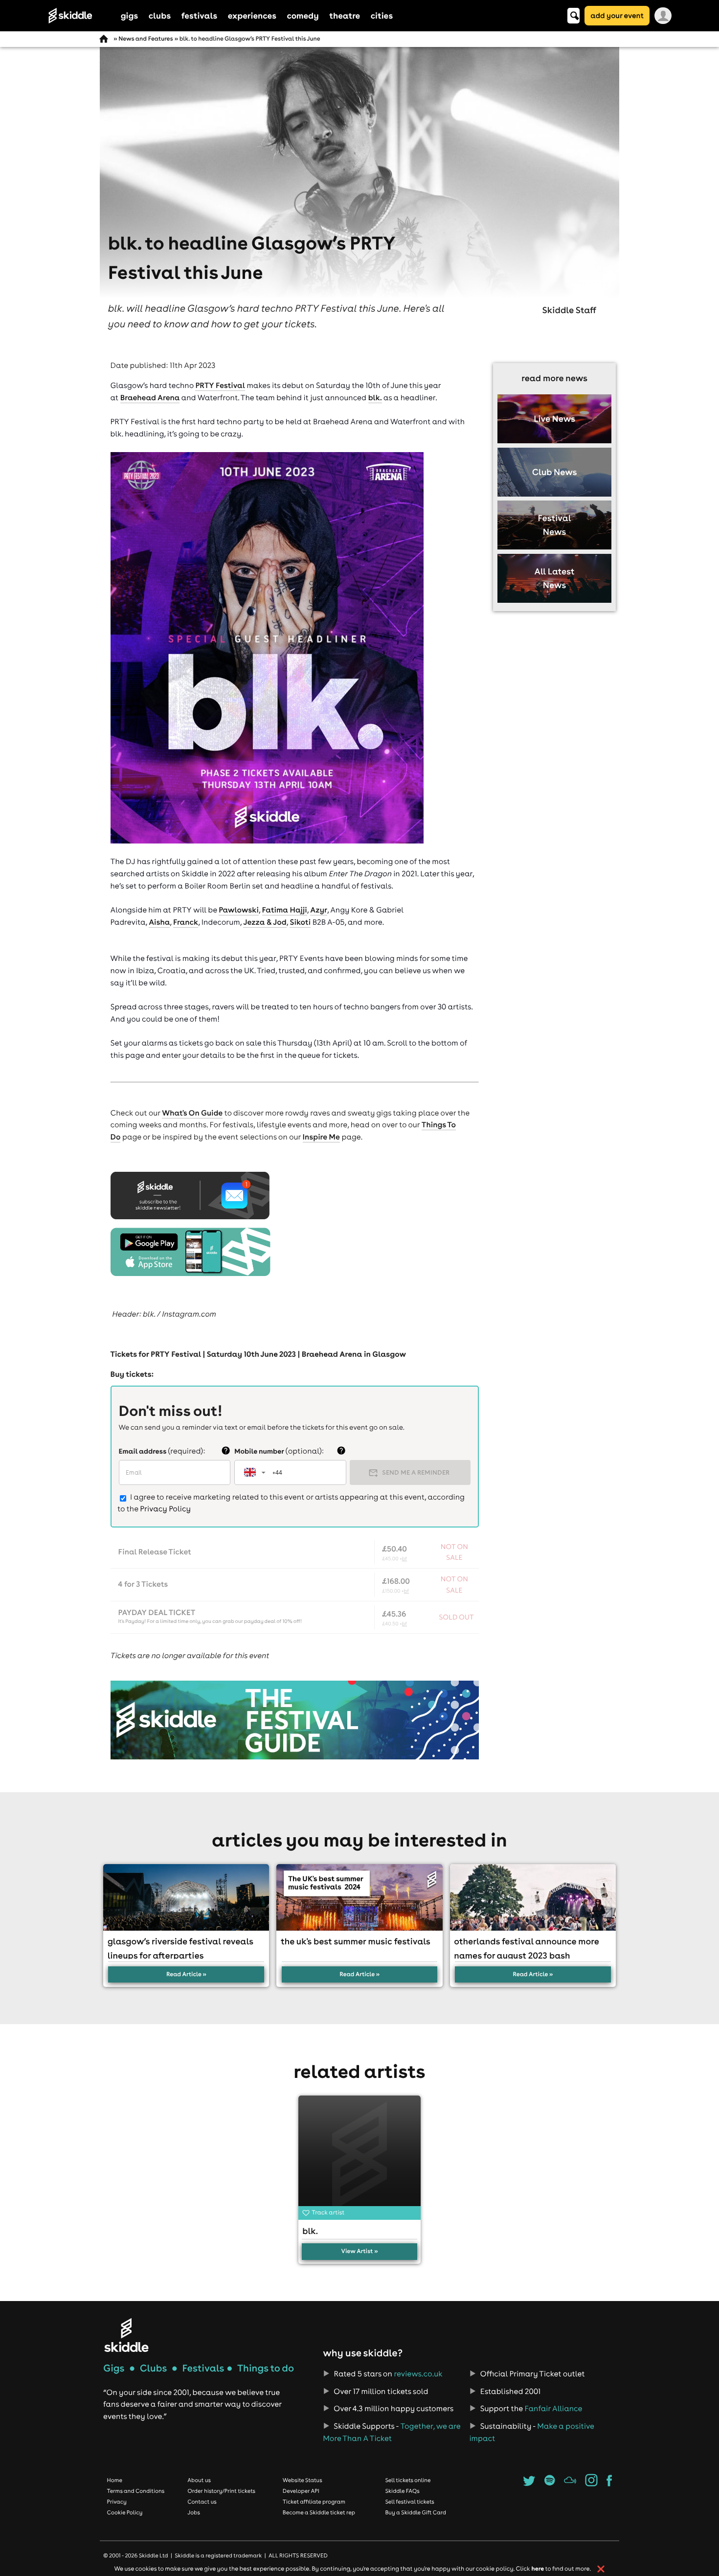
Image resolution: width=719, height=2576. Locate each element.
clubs (160, 15)
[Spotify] (550, 2484)
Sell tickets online (408, 2480)
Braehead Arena (150, 398)
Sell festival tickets (409, 2502)
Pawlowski (239, 910)
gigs (130, 15)
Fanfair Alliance (553, 2409)
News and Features (146, 39)
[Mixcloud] (570, 2484)
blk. (375, 398)
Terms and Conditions (136, 2491)
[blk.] (360, 2157)
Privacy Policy (165, 1509)
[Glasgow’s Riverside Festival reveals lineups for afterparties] (186, 1897)
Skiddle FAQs (402, 2491)
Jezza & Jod (265, 922)
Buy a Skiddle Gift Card (416, 2512)
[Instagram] (592, 2484)
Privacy (117, 2502)
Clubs (154, 2368)
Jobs (194, 2512)
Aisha (159, 922)
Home (115, 2480)
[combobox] (254, 1472)
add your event (617, 15)
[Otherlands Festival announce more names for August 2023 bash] (533, 1897)
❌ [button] (601, 2569)
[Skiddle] (126, 2335)
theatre (345, 15)
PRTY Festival (220, 386)
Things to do (266, 2368)
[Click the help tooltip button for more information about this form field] (226, 1451)
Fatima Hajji (285, 910)
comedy (303, 15)
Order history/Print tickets (221, 2491)
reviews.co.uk (418, 2374)
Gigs (114, 2368)
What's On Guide (192, 1113)
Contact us (202, 2502)
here (538, 2569)
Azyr (319, 910)
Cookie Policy (125, 2512)
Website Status (303, 2480)
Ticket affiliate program (314, 2502)
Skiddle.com (81, 16)
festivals (199, 15)
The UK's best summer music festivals (356, 1941)
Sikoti (300, 922)
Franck (186, 922)
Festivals (203, 2368)
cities (382, 15)
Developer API (301, 2491)
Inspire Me (321, 1137)
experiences (252, 15)
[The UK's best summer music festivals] (359, 1897)
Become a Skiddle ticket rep (319, 2512)
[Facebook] (609, 2484)
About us (199, 2480)
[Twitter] (529, 2484)
